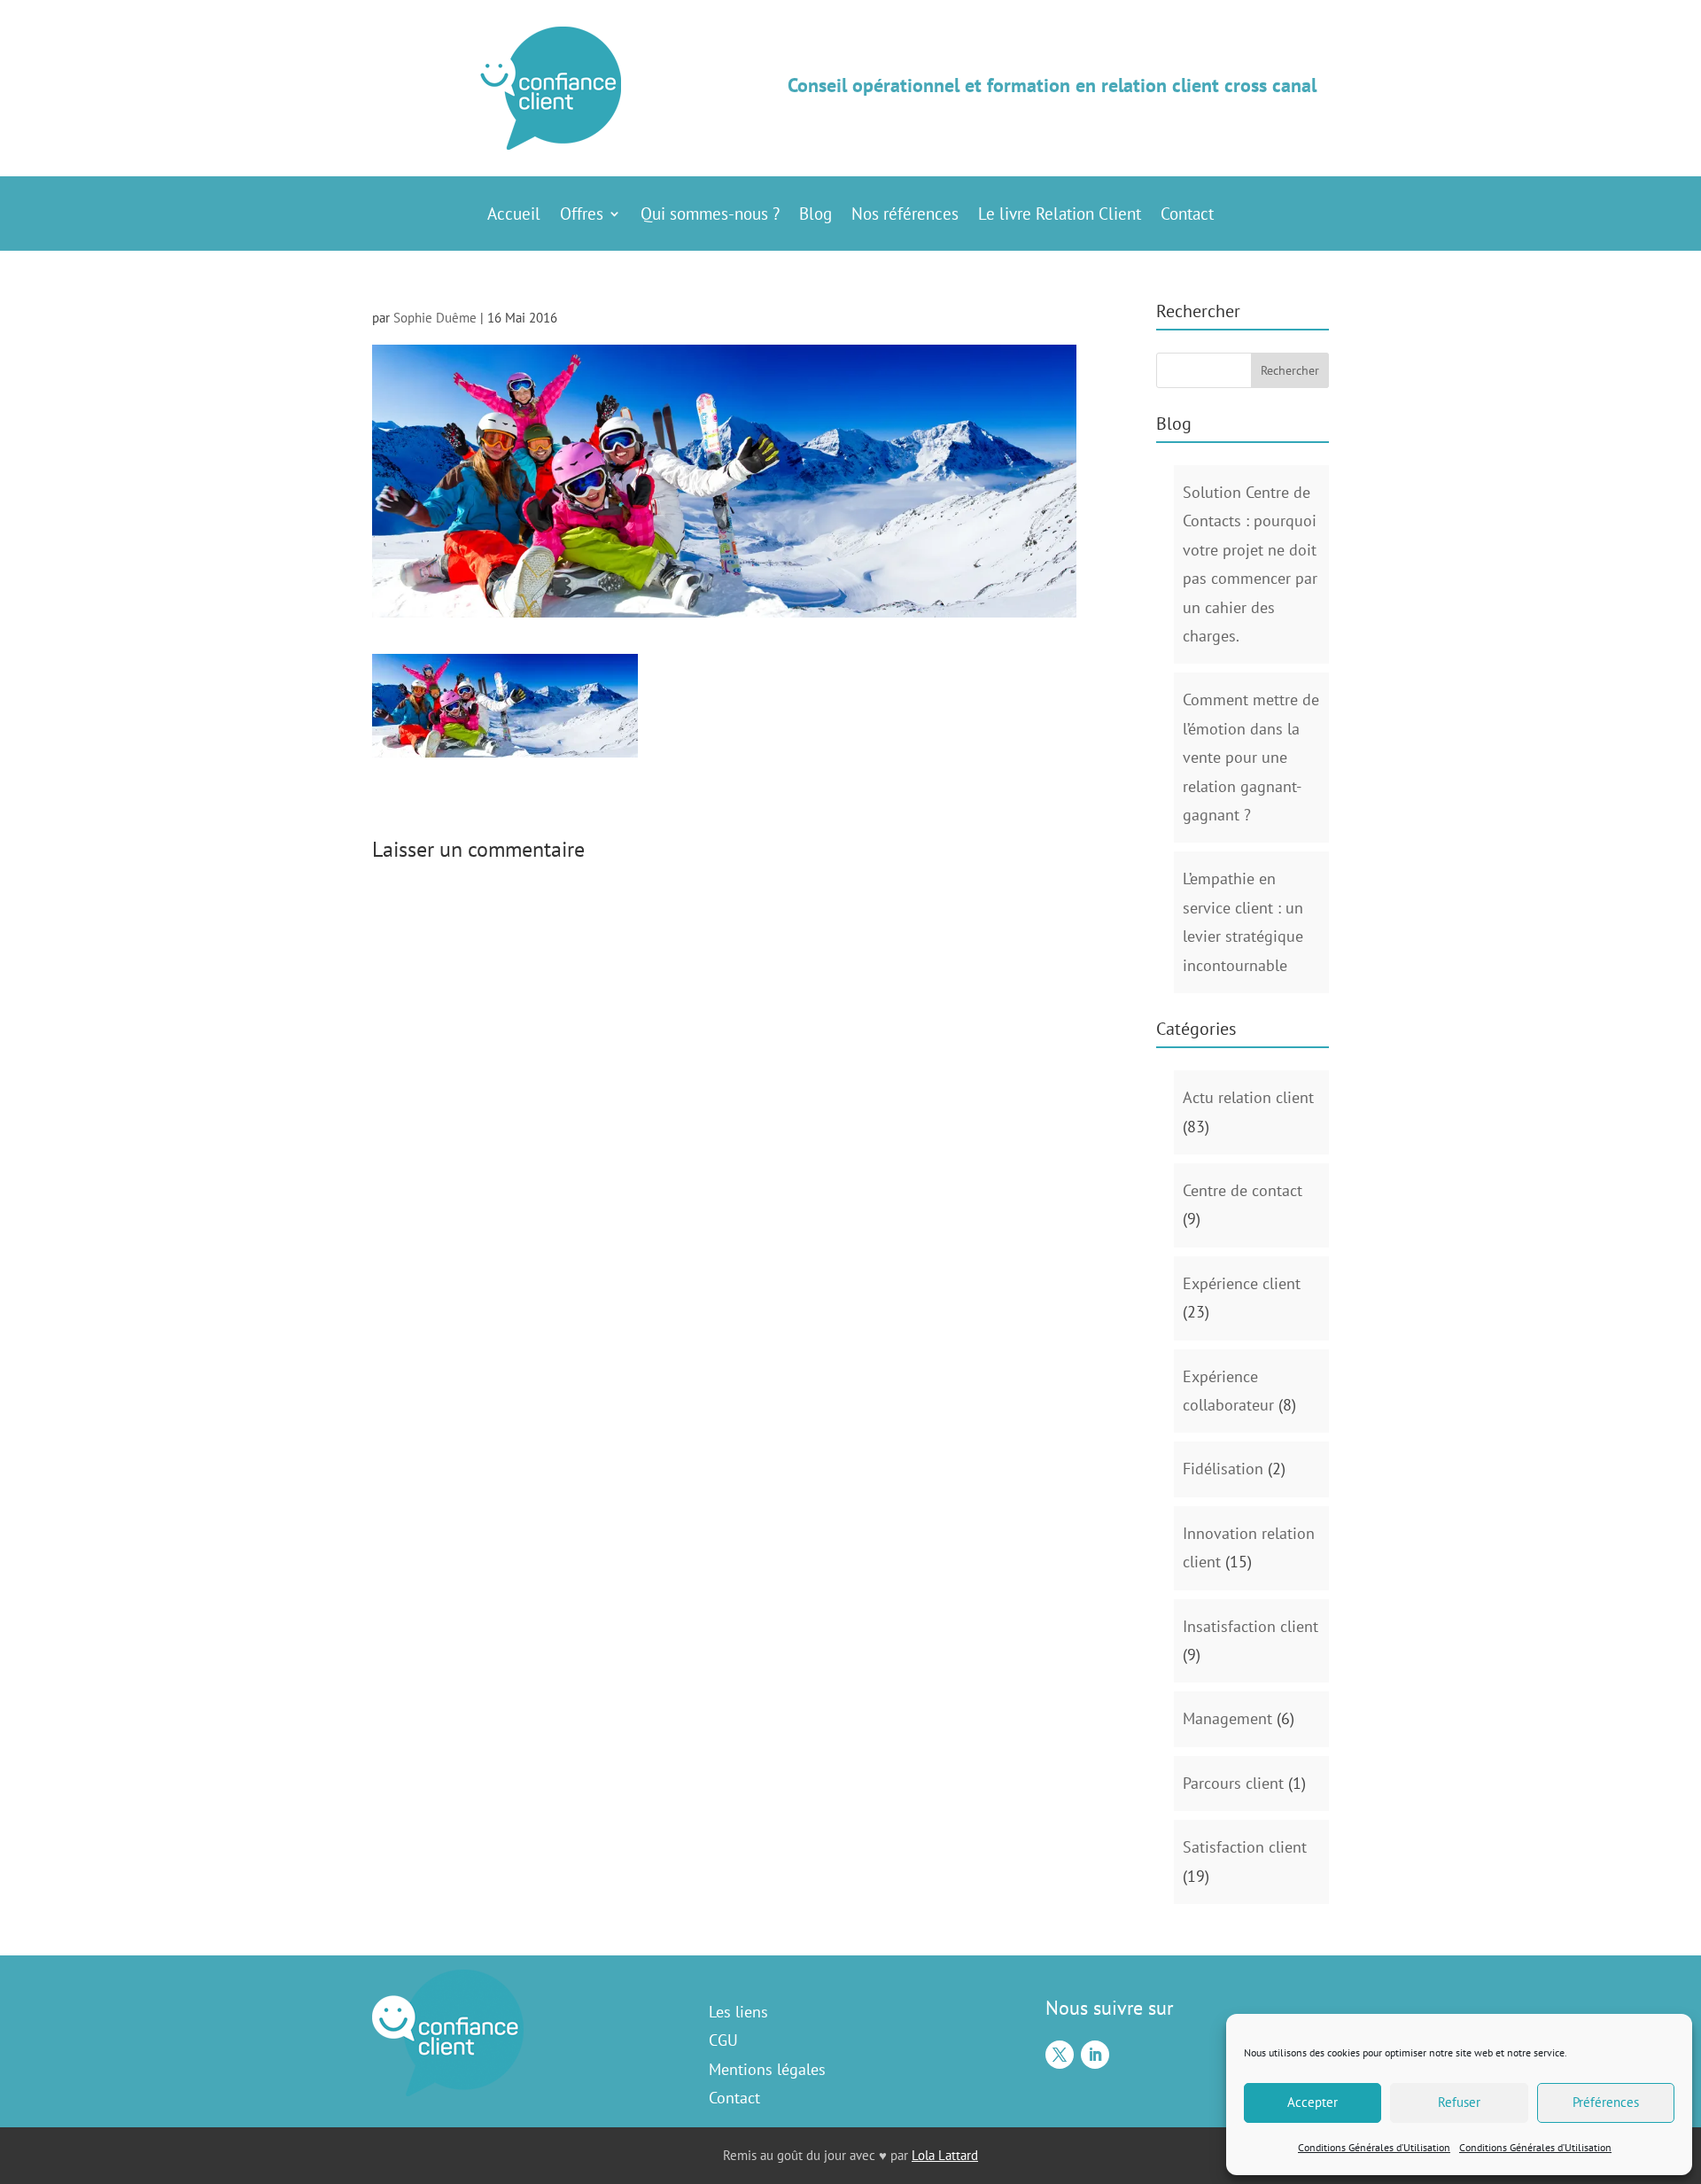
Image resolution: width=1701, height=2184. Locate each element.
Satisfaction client (1245, 1847)
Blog (816, 216)
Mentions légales (767, 2069)
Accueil (514, 216)
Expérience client (1242, 1283)
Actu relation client (1248, 1097)
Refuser (1459, 2102)
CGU (723, 2040)
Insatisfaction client (1251, 1626)
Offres (582, 216)
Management (1227, 1718)
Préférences (1606, 2102)
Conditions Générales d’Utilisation (1374, 2147)
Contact (1187, 216)
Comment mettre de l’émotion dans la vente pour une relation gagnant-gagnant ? (1251, 757)
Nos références (905, 216)
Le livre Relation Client (1060, 216)
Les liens (738, 2012)
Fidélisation (1223, 1469)
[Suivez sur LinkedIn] (1095, 2055)
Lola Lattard (945, 2155)
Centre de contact (1243, 1190)
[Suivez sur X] (1060, 2055)
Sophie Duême (435, 318)
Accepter (1313, 2102)
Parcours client (1233, 1783)
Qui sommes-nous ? (710, 216)
